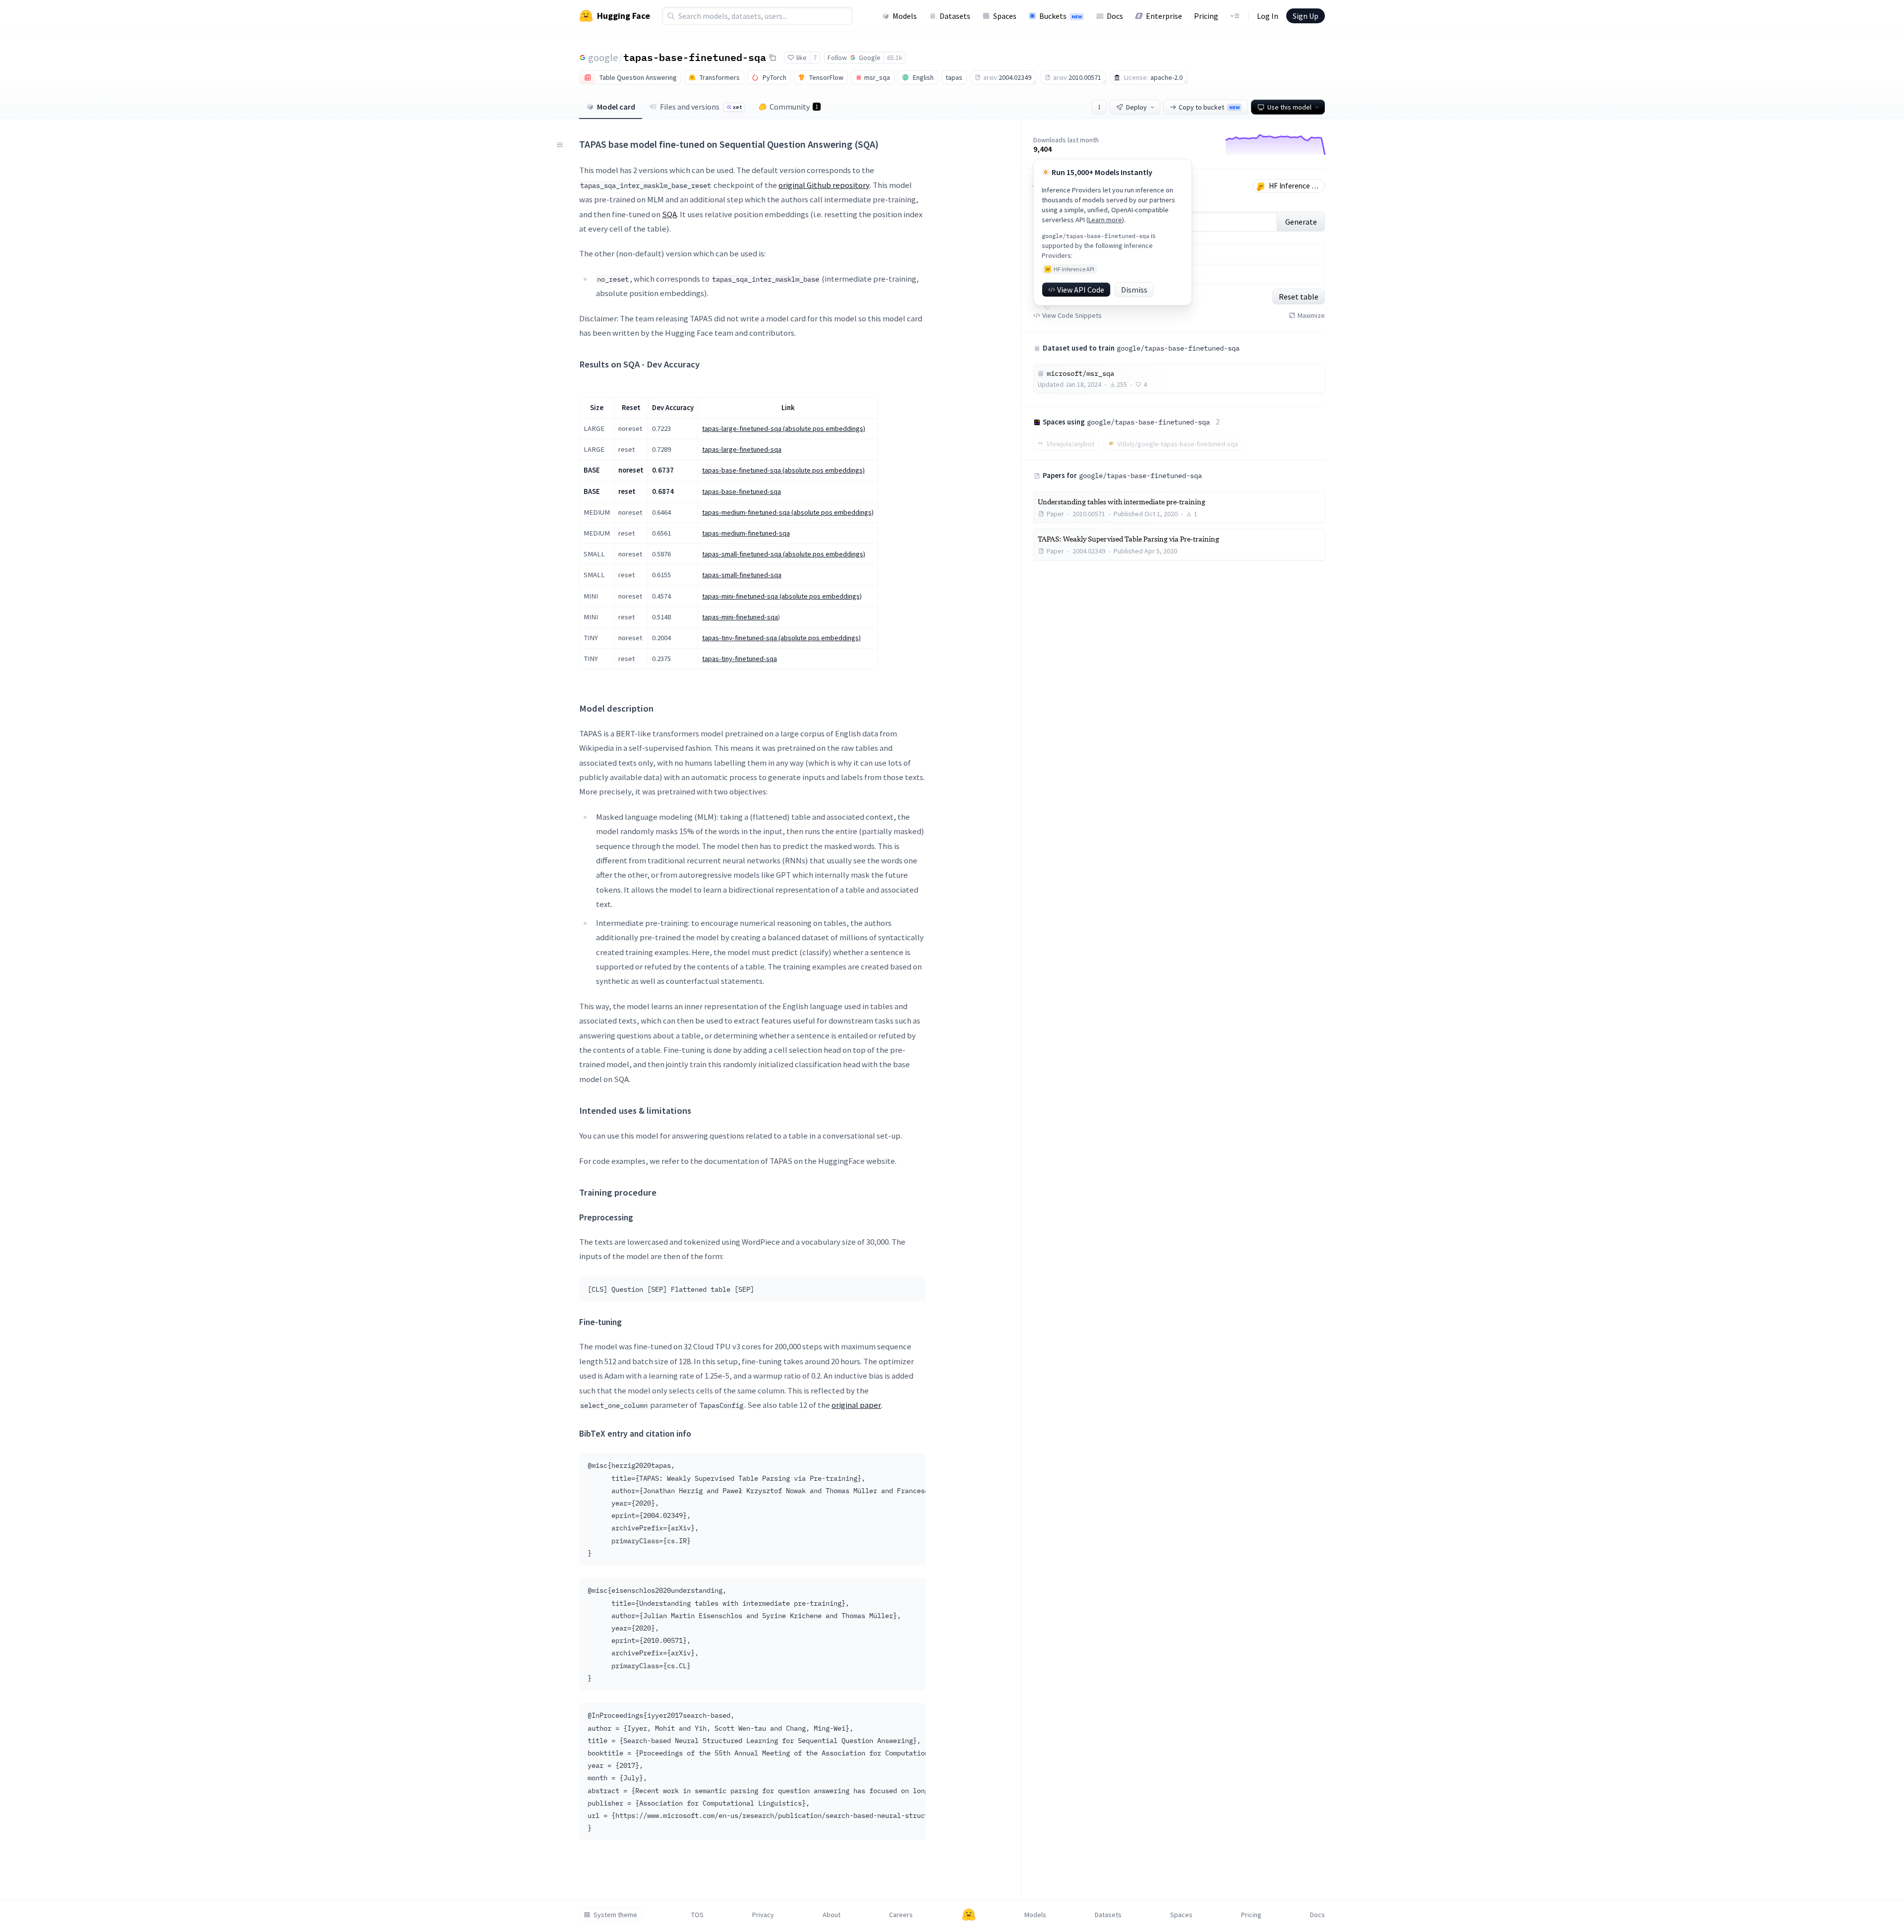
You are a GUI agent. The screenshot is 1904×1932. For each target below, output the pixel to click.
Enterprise (1164, 16)
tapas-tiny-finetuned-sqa (740, 659)
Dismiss (1134, 290)
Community (794, 107)
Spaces (1005, 16)
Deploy (1136, 107)
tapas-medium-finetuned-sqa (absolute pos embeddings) (788, 512)
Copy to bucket (1209, 107)
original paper (856, 1405)
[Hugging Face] (969, 1915)
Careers (901, 1915)
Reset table (1299, 297)
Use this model (1289, 107)
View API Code (1081, 290)
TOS (697, 1915)
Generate (1301, 222)
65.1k (895, 58)
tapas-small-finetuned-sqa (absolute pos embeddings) (784, 554)
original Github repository (824, 185)
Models (905, 16)
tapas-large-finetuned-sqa (742, 449)
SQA (669, 214)
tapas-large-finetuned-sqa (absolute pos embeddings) (784, 428)
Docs (1115, 16)
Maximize (1311, 315)
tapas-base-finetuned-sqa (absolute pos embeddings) (783, 470)
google (603, 57)
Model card (616, 107)
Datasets (955, 16)
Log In (1268, 16)
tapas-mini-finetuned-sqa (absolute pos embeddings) (782, 596)
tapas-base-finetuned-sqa (695, 57)
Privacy (763, 1915)
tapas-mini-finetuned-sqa (740, 617)
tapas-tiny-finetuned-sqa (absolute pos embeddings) (781, 638)
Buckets (1061, 16)
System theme (615, 1915)
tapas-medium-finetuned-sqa (746, 533)
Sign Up (1306, 16)
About (832, 1915)
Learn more (1105, 220)
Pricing (1206, 16)
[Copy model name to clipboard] (773, 58)
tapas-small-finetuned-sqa (742, 575)
